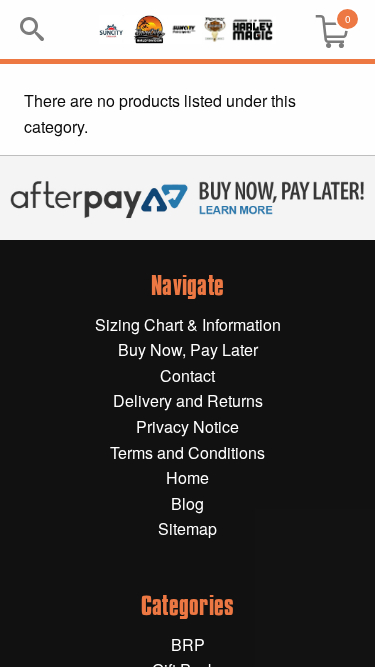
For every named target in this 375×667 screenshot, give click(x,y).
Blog (187, 503)
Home (187, 477)
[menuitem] (324, 29)
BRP (188, 644)
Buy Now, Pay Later (188, 349)
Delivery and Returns (188, 400)
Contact (187, 375)
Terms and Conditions (187, 452)
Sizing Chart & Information (188, 324)
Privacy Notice (187, 426)
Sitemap (187, 528)
